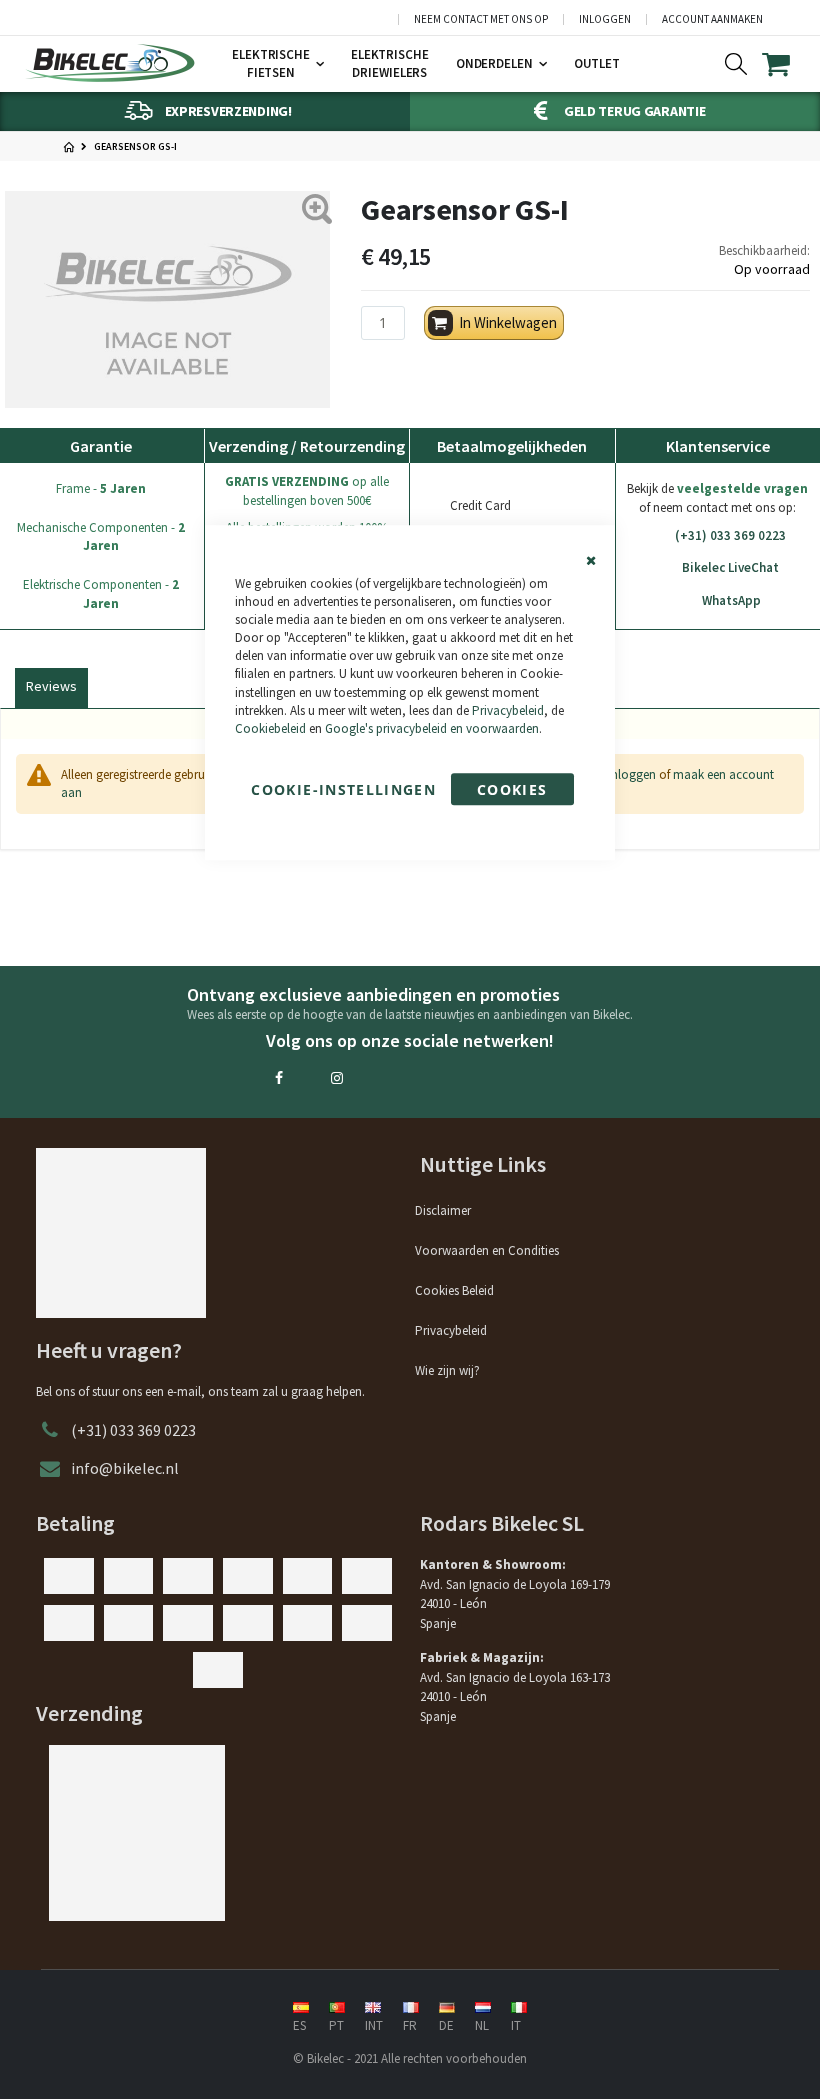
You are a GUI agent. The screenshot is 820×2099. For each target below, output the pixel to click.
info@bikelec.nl (125, 1468)
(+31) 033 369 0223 (730, 535)
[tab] (51, 684)
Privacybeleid (508, 710)
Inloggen (605, 19)
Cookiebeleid (270, 728)
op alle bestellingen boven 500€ (307, 490)
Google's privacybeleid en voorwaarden (432, 728)
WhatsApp (731, 600)
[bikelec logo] (110, 63)
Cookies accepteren (512, 792)
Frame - (101, 488)
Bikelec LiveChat (730, 567)
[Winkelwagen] (788, 64)
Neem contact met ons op (481, 19)
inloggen (632, 774)
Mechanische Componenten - (101, 536)
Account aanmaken (712, 19)
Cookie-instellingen (343, 789)
